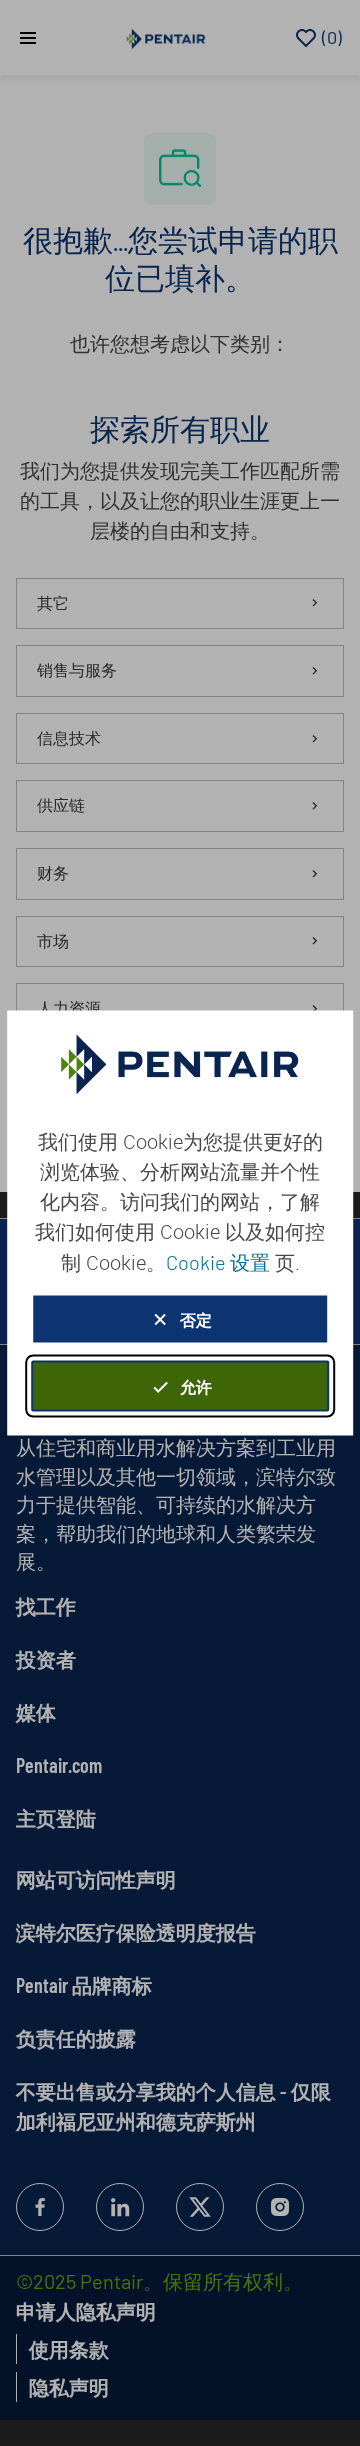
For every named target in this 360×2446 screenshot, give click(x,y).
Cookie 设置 (218, 1262)
